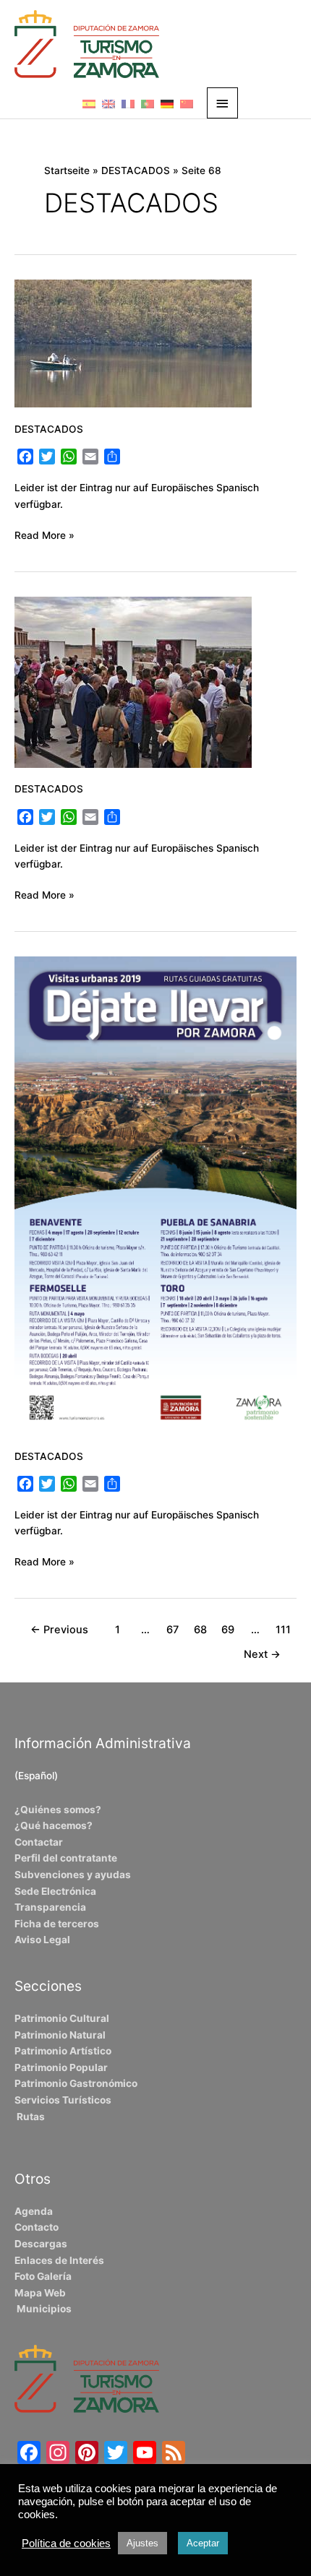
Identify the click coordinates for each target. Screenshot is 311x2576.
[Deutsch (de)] (167, 103)
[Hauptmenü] (223, 103)
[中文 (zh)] (187, 103)
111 (283, 1630)
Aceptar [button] (203, 2543)
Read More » (44, 534)
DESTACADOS (49, 429)
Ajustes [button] (142, 2543)
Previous (59, 1630)
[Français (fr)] (128, 103)
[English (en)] (108, 103)
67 (172, 1630)
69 (228, 1630)
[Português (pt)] (148, 103)
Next (262, 1654)
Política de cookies (66, 2543)
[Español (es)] (89, 103)
